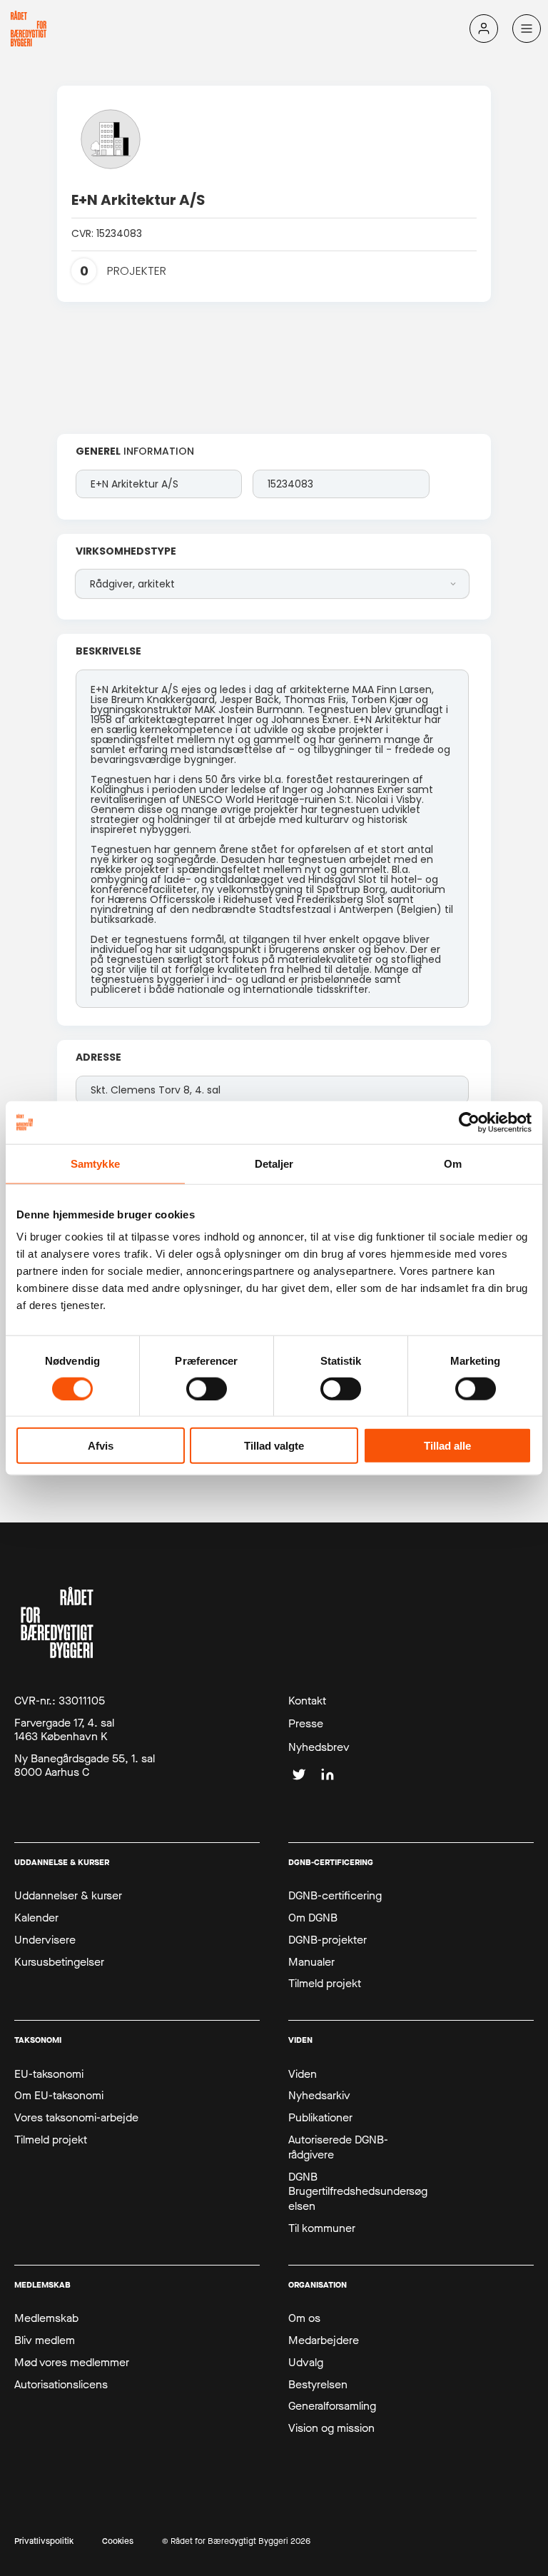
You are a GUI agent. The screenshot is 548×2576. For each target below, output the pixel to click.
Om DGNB (313, 1918)
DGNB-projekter (328, 1940)
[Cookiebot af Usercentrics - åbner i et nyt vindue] (469, 1122)
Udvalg (306, 2363)
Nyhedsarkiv (319, 2096)
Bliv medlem (45, 2340)
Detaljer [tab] (274, 1163)
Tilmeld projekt (325, 1984)
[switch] (207, 1388)
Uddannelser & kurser (68, 1896)
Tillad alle (447, 1446)
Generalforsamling (332, 2406)
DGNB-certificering (335, 1896)
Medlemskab (46, 2318)
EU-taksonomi (49, 2074)
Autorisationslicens (61, 2385)
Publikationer (320, 2118)
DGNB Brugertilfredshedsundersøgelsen (358, 2192)
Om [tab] (453, 1163)
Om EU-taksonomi (59, 2096)
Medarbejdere (324, 2340)
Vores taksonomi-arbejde (76, 2118)
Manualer (311, 1962)
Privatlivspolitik (44, 2541)
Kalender (36, 1918)
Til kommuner (322, 2228)
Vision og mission (331, 2428)
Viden (303, 2074)
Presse (306, 1724)
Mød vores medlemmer (72, 2363)
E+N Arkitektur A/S (138, 200)
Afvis (101, 1446)
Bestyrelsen (318, 2385)
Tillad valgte (274, 1446)
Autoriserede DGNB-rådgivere (338, 2147)
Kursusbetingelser (59, 1962)
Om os (304, 2318)
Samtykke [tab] (95, 1163)
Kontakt (307, 1701)
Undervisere (45, 1940)
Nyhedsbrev (319, 1747)
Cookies (118, 2541)
